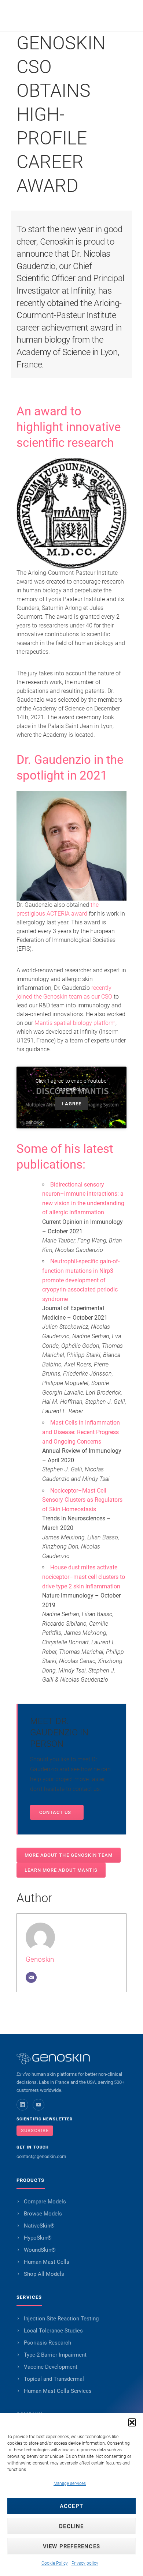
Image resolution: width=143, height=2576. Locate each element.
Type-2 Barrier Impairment (55, 2355)
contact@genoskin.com (41, 2156)
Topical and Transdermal (54, 2379)
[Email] (31, 1977)
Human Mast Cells (47, 2262)
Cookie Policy (55, 2563)
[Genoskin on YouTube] (38, 2105)
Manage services (70, 2483)
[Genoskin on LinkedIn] (22, 2105)
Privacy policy (85, 2563)
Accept (71, 2506)
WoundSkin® (40, 2250)
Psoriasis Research (47, 2343)
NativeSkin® (39, 2226)
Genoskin (40, 1959)
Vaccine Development (51, 2367)
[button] (132, 2422)
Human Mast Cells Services (58, 2391)
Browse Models (43, 2214)
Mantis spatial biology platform (75, 1023)
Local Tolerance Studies (53, 2331)
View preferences (71, 2546)
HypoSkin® (38, 2238)
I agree (71, 1104)
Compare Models (45, 2202)
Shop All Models (44, 2274)
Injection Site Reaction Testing (61, 2319)
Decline (71, 2526)
